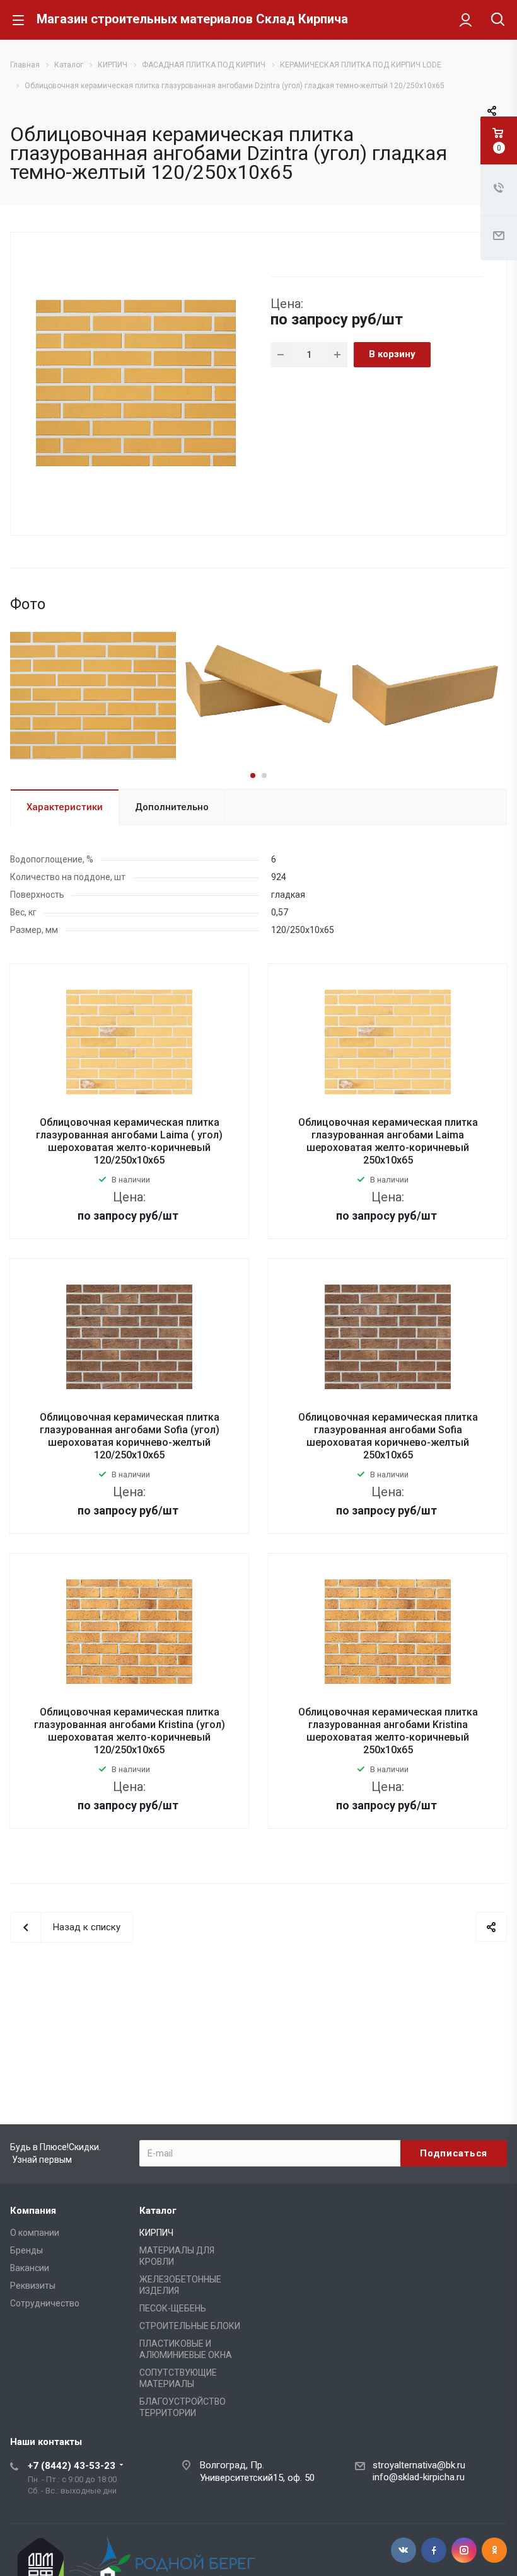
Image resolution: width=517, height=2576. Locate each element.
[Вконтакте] (404, 2550)
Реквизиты (33, 2286)
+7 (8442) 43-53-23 (72, 2466)
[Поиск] (498, 20)
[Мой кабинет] (466, 20)
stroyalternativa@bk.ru (419, 2465)
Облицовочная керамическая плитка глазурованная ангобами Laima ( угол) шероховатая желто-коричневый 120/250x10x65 (129, 1141)
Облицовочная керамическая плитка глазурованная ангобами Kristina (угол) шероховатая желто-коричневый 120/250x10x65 (130, 1731)
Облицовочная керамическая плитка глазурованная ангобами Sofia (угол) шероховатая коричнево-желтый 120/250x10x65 (130, 1436)
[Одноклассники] (494, 2550)
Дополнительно (172, 807)
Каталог (158, 2211)
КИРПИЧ (156, 2233)
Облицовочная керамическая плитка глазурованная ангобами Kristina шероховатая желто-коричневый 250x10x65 (388, 1731)
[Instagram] (464, 2550)
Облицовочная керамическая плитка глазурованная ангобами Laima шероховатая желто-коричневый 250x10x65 (388, 1141)
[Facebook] (434, 2550)
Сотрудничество (45, 2303)
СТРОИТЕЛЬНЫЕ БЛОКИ (190, 2326)
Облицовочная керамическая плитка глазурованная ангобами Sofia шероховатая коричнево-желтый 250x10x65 (388, 1436)
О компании (35, 2233)
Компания (33, 2211)
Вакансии (30, 2268)
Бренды (26, 2250)
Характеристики (65, 807)
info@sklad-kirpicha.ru (419, 2477)
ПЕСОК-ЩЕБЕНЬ (173, 2308)
